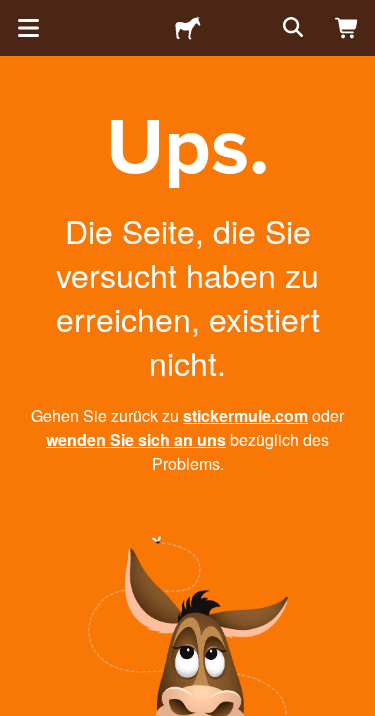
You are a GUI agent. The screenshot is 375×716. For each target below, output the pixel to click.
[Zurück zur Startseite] (188, 28)
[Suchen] (291, 28)
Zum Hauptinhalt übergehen (15, 15)
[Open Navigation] (28, 28)
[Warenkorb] (347, 28)
